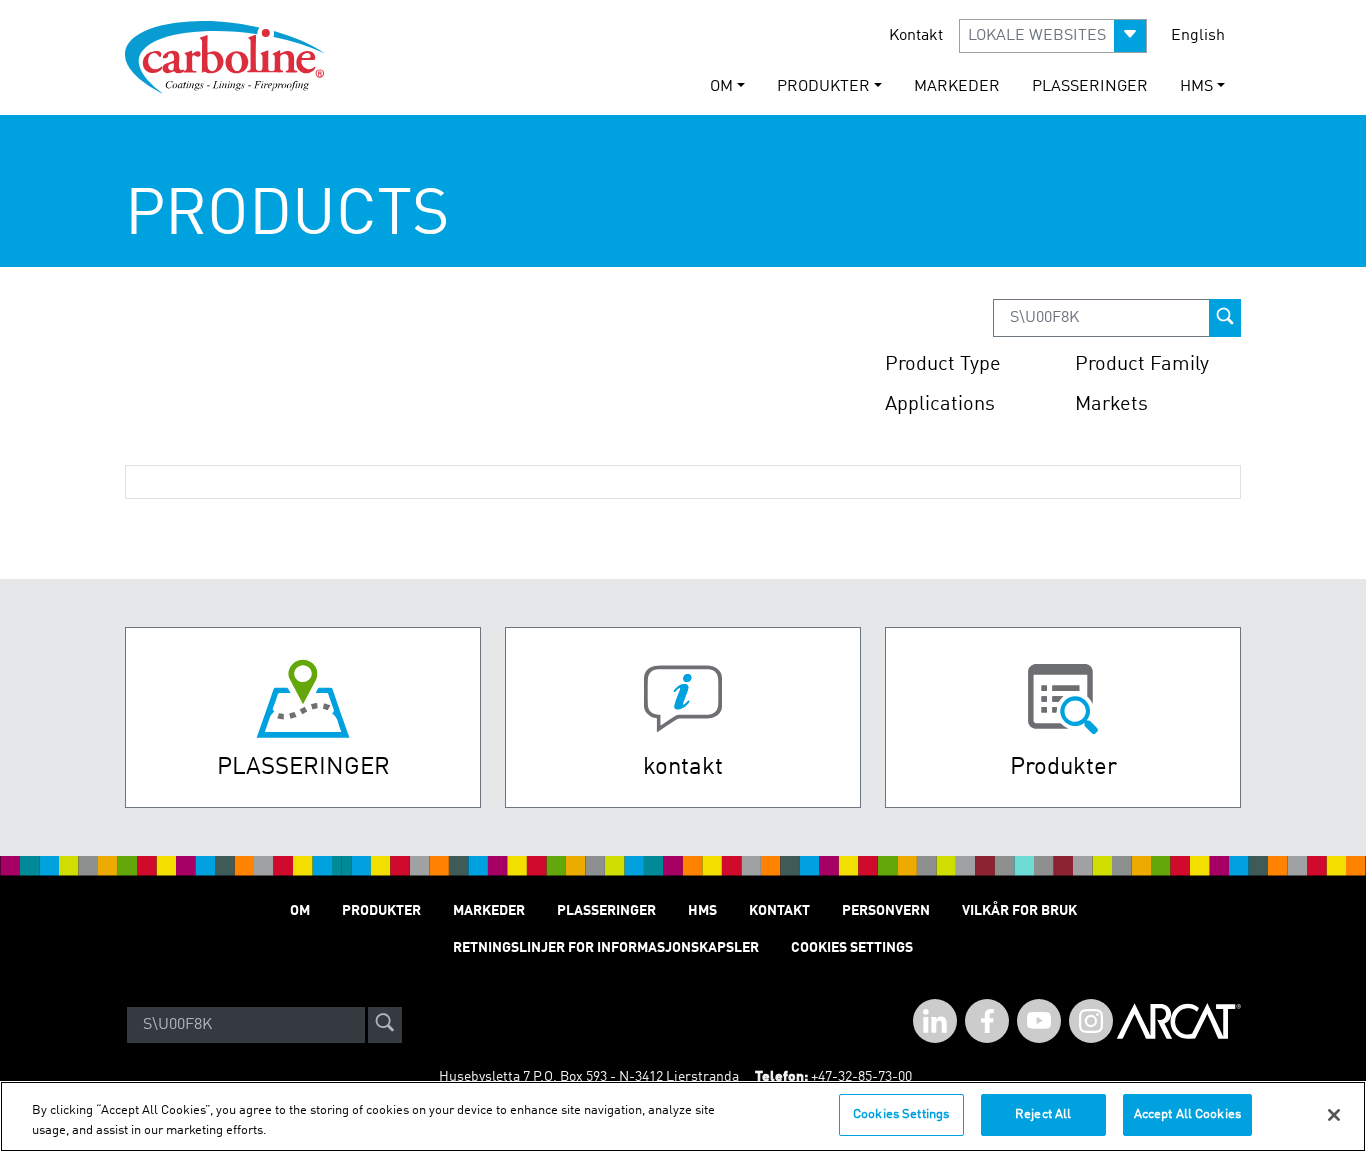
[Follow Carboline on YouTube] (1039, 1021)
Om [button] (721, 87)
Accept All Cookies (1187, 1114)
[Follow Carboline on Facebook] (987, 1021)
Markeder (957, 87)
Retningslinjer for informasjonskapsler (606, 948)
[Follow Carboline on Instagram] (1091, 1021)
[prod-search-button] (1225, 318)
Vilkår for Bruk (1019, 911)
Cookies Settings (901, 1114)
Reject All (1043, 1114)
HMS (702, 911)
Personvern (886, 911)
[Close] (1334, 1115)
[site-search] (385, 1025)
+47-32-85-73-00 (861, 1077)
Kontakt (916, 36)
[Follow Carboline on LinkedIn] (935, 1021)
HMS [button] (1196, 87)
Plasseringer (1090, 87)
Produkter (381, 911)
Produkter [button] (823, 87)
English (1198, 36)
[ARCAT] (1179, 1025)
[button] (1053, 36)
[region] (683, 1116)
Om (300, 911)
